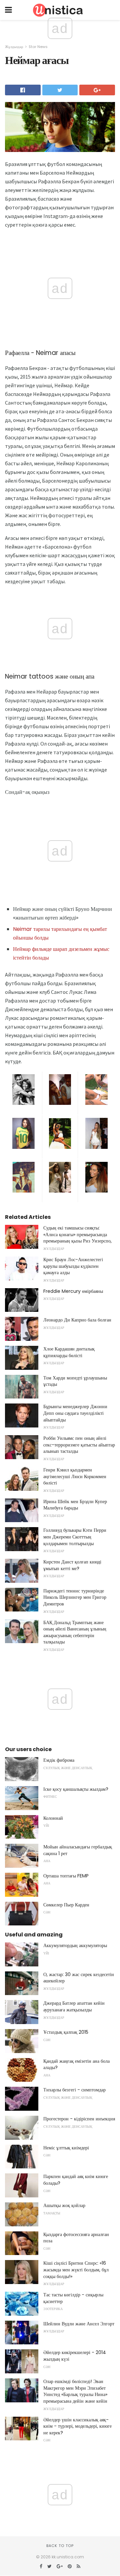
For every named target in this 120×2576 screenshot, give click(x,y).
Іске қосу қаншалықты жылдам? (76, 1789)
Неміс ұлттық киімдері (66, 2148)
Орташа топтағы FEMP (66, 1876)
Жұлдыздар (14, 47)
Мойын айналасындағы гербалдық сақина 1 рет (78, 1850)
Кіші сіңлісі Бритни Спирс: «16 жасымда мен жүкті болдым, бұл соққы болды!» (76, 2270)
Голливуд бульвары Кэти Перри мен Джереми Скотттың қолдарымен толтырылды (75, 1537)
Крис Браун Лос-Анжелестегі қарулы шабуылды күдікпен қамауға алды (73, 1266)
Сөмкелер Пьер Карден (66, 1905)
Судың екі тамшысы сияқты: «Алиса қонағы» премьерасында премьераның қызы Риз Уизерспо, (77, 1234)
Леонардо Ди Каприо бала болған (77, 1320)
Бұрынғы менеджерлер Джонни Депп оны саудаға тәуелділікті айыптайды (75, 1413)
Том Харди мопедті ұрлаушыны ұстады (75, 1381)
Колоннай (53, 1818)
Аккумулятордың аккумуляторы (75, 1945)
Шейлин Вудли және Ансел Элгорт (79, 2324)
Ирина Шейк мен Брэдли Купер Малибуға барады (75, 1505)
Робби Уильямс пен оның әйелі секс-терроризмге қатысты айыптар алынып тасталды (79, 1445)
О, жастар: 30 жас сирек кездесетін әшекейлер (79, 1978)
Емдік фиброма (59, 1760)
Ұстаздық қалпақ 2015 (66, 2032)
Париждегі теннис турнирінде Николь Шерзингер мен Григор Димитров (75, 1597)
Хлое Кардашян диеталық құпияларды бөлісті (69, 1352)
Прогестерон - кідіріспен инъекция (79, 2119)
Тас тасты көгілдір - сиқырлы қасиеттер (73, 2298)
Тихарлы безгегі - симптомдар (74, 2090)
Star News (38, 47)
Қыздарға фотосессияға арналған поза (76, 2238)
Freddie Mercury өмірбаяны (73, 1291)
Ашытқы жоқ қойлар (64, 2205)
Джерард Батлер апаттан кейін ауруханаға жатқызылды (74, 2006)
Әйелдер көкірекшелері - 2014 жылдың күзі (75, 2356)
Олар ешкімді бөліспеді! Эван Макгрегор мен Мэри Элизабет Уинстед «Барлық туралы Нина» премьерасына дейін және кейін (75, 2391)
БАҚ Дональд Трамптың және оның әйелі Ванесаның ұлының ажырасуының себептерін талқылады (75, 1632)
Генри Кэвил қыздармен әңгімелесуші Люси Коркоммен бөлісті (75, 1476)
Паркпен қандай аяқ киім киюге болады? (76, 2180)
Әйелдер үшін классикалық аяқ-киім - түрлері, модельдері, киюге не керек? (77, 2426)
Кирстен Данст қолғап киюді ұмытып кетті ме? (72, 1565)
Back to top (60, 2546)
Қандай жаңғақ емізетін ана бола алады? (76, 2064)
